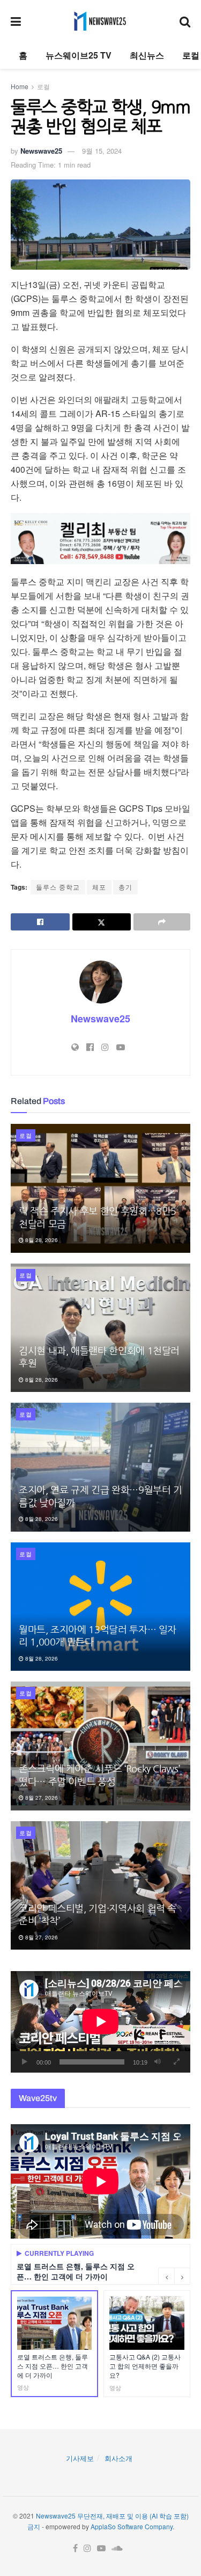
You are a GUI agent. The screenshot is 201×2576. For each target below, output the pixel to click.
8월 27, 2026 (41, 1798)
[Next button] (182, 2276)
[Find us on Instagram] (87, 2548)
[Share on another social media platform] (162, 922)
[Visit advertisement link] (100, 539)
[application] (100, 2022)
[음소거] (158, 2062)
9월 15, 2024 (102, 151)
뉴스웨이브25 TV (79, 55)
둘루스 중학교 (58, 887)
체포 (99, 887)
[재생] (25, 2062)
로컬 (191, 55)
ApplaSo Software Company (132, 2526)
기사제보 (80, 2458)
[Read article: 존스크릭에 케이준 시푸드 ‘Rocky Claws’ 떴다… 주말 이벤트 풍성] (100, 1746)
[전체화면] (176, 2062)
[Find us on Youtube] (101, 2548)
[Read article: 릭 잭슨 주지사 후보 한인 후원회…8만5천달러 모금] (100, 1188)
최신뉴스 (147, 55)
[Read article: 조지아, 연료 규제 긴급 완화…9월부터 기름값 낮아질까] (100, 1467)
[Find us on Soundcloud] (117, 2548)
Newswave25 (41, 151)
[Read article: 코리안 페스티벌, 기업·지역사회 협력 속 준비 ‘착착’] (100, 1886)
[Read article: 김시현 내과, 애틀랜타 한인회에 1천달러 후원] (100, 1328)
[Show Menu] (16, 21)
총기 (125, 887)
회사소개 (118, 2458)
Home (20, 86)
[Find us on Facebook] (75, 2548)
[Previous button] (166, 2276)
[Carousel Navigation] (174, 2276)
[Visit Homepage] (100, 21)
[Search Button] (185, 21)
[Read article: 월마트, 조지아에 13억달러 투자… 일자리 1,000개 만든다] (100, 1607)
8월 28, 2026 (41, 1240)
